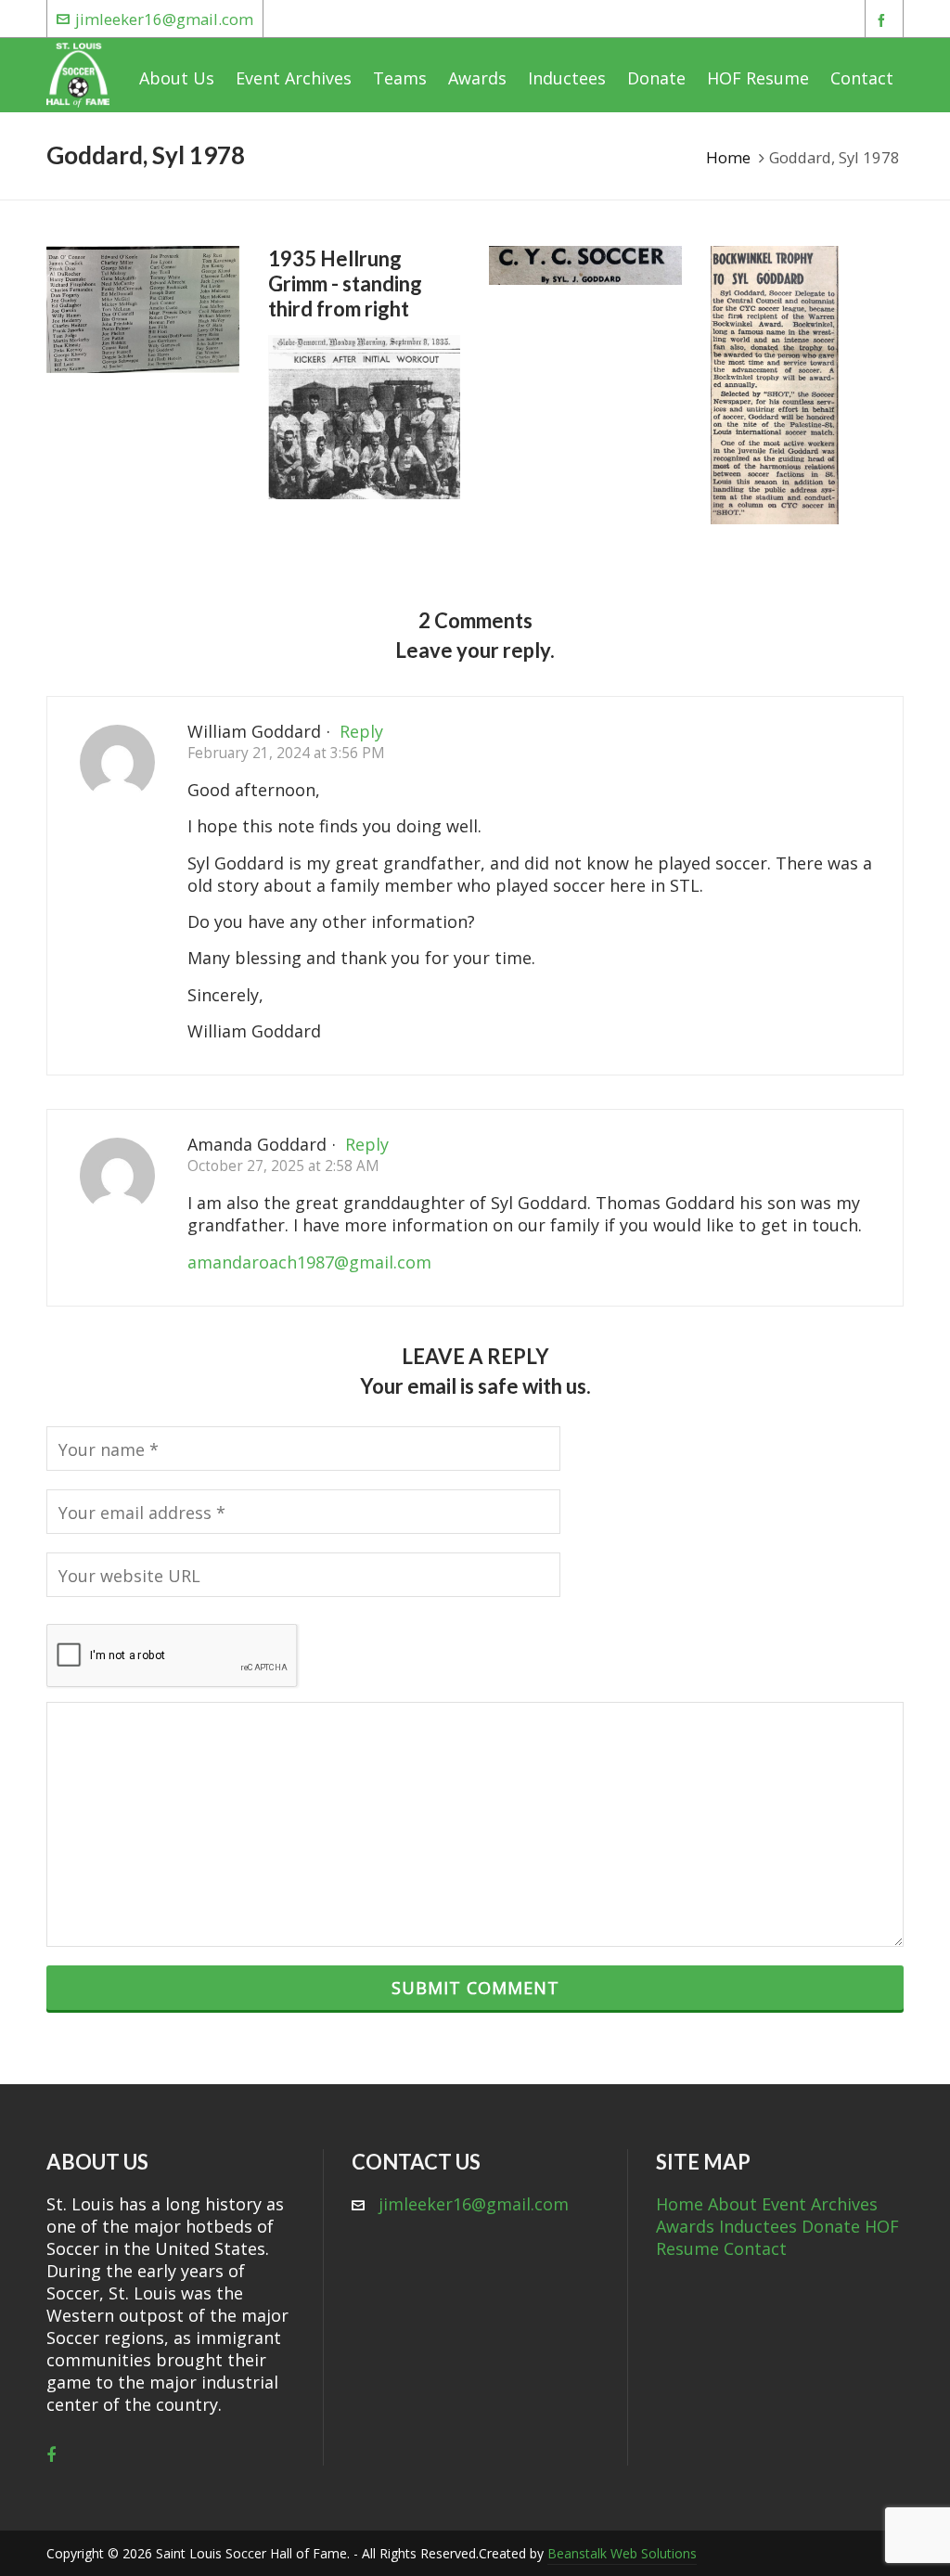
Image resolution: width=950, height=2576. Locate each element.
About (732, 2204)
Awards (685, 2226)
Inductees (758, 2226)
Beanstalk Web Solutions (622, 2553)
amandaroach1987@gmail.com (309, 1262)
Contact (755, 2248)
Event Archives (820, 2204)
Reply (361, 731)
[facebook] (884, 20)
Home (728, 157)
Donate (831, 2226)
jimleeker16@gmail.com (164, 19)
